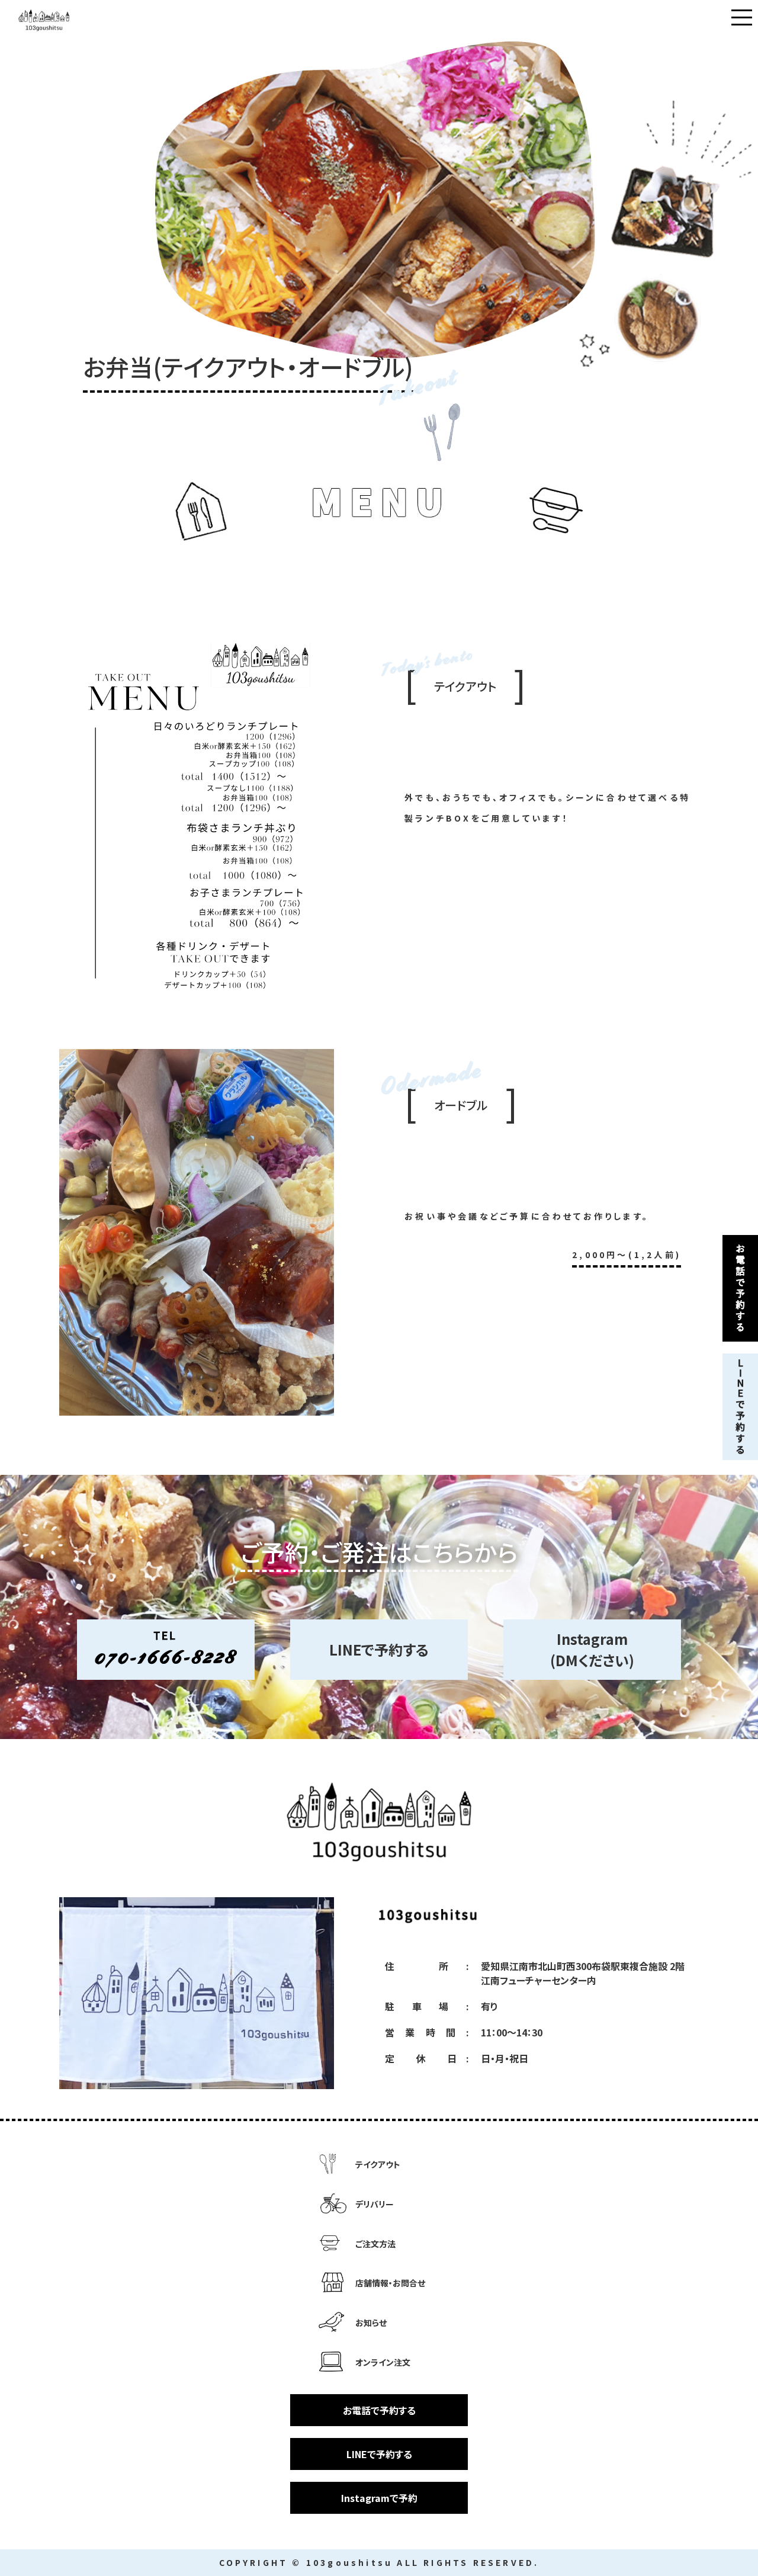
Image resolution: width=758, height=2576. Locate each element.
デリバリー (375, 2204)
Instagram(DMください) (592, 1649)
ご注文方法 (375, 2244)
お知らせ (371, 2322)
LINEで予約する (379, 1649)
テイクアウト (378, 2164)
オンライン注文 (383, 2362)
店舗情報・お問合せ (390, 2283)
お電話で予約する (379, 2410)
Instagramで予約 (379, 2498)
